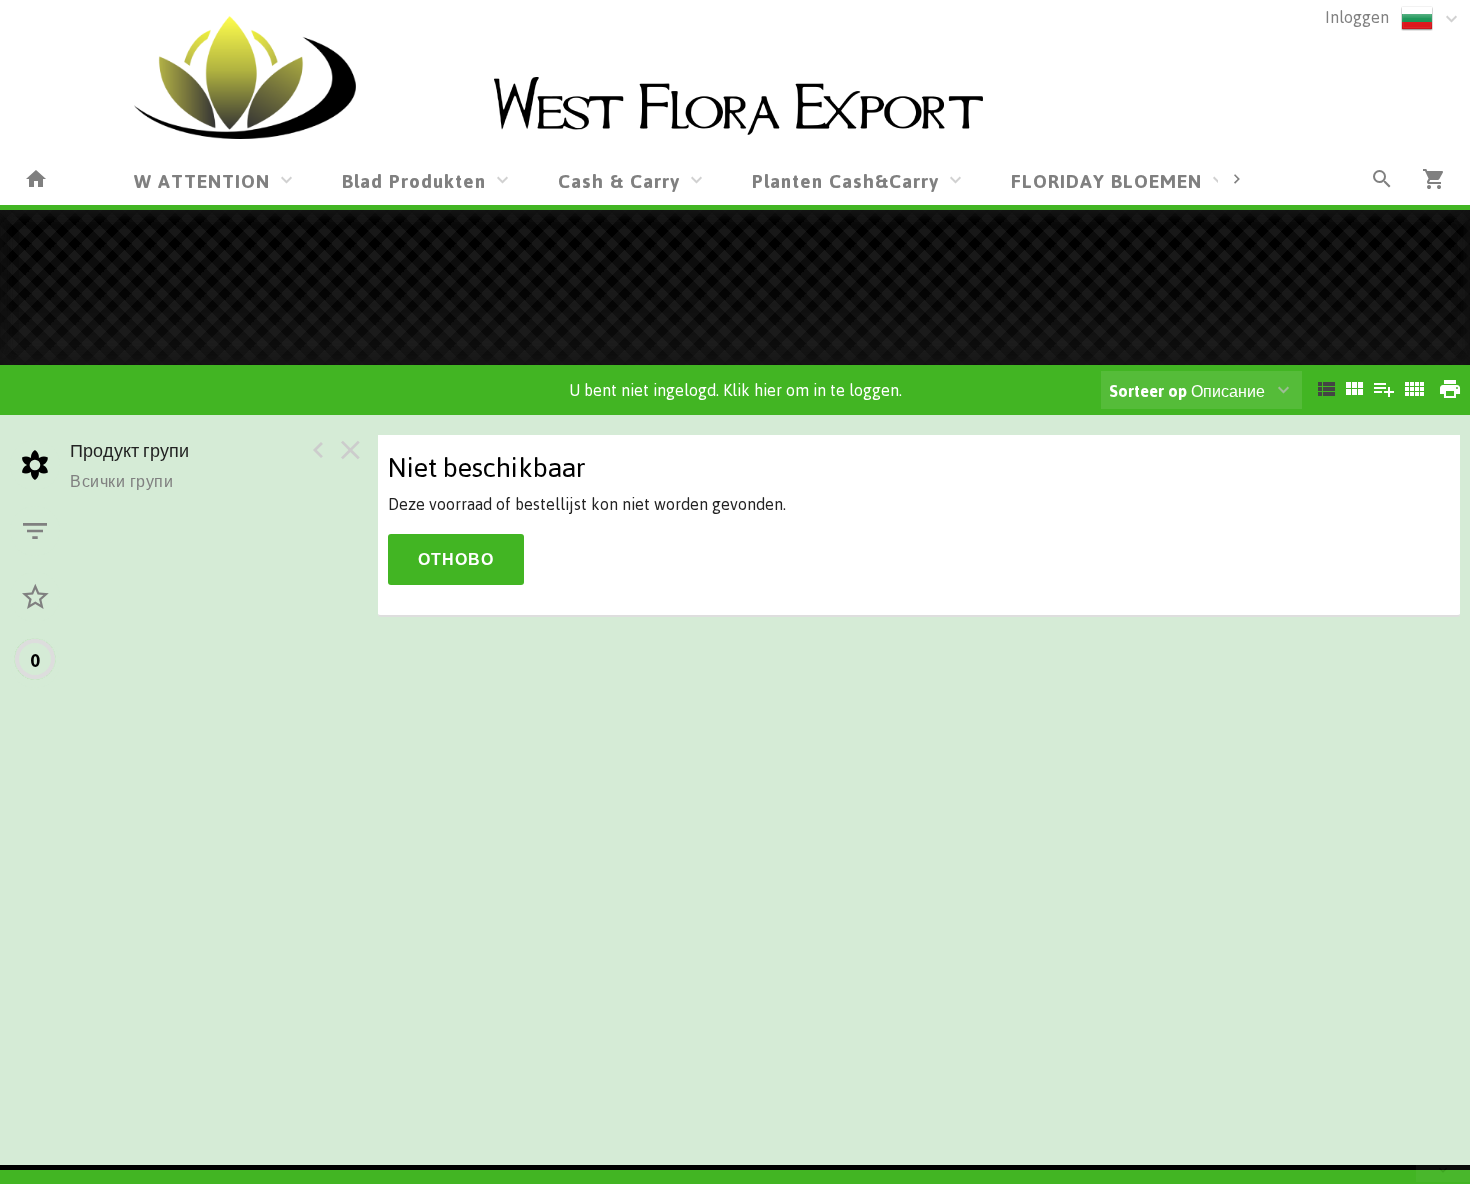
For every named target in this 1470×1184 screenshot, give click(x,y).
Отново (456, 559)
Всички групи (121, 481)
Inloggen (1357, 17)
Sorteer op (1148, 391)
